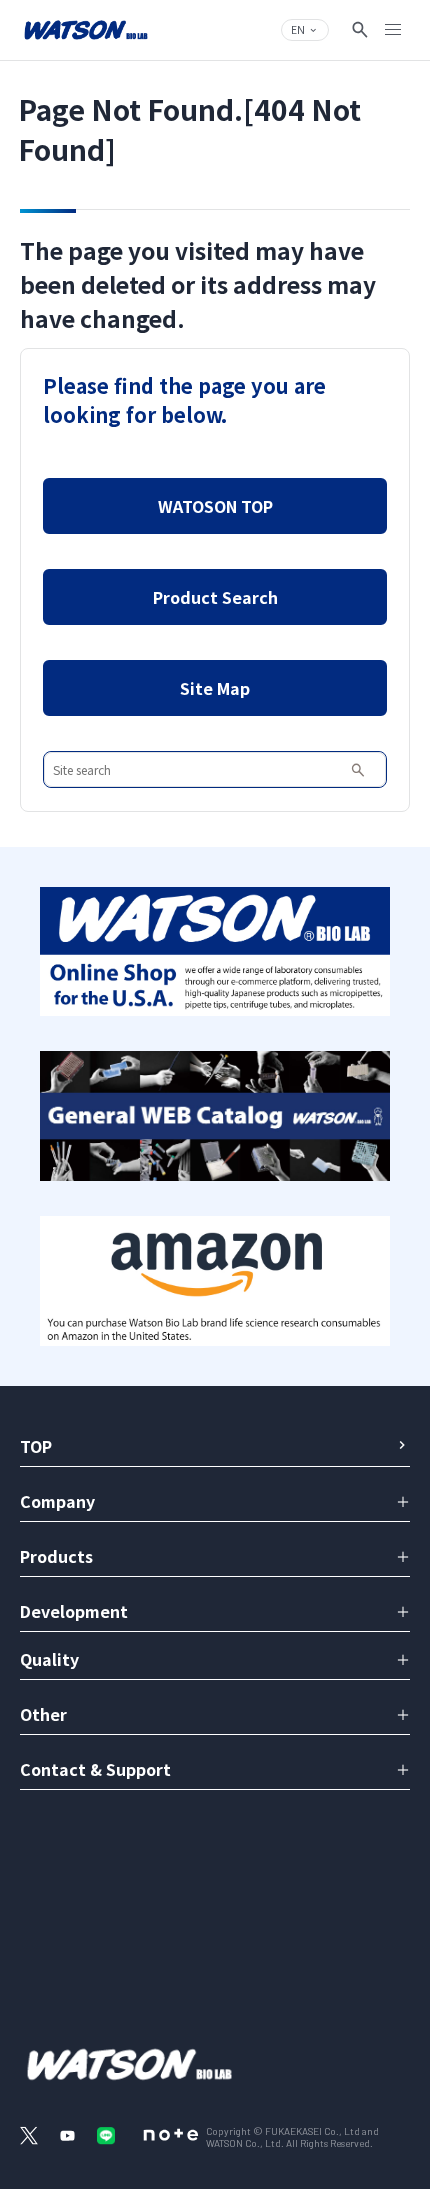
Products (56, 1556)
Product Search (215, 597)
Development (74, 1611)
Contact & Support (95, 1769)
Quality (49, 1659)
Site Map (215, 688)
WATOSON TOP (215, 506)
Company (57, 1501)
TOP (36, 1446)
